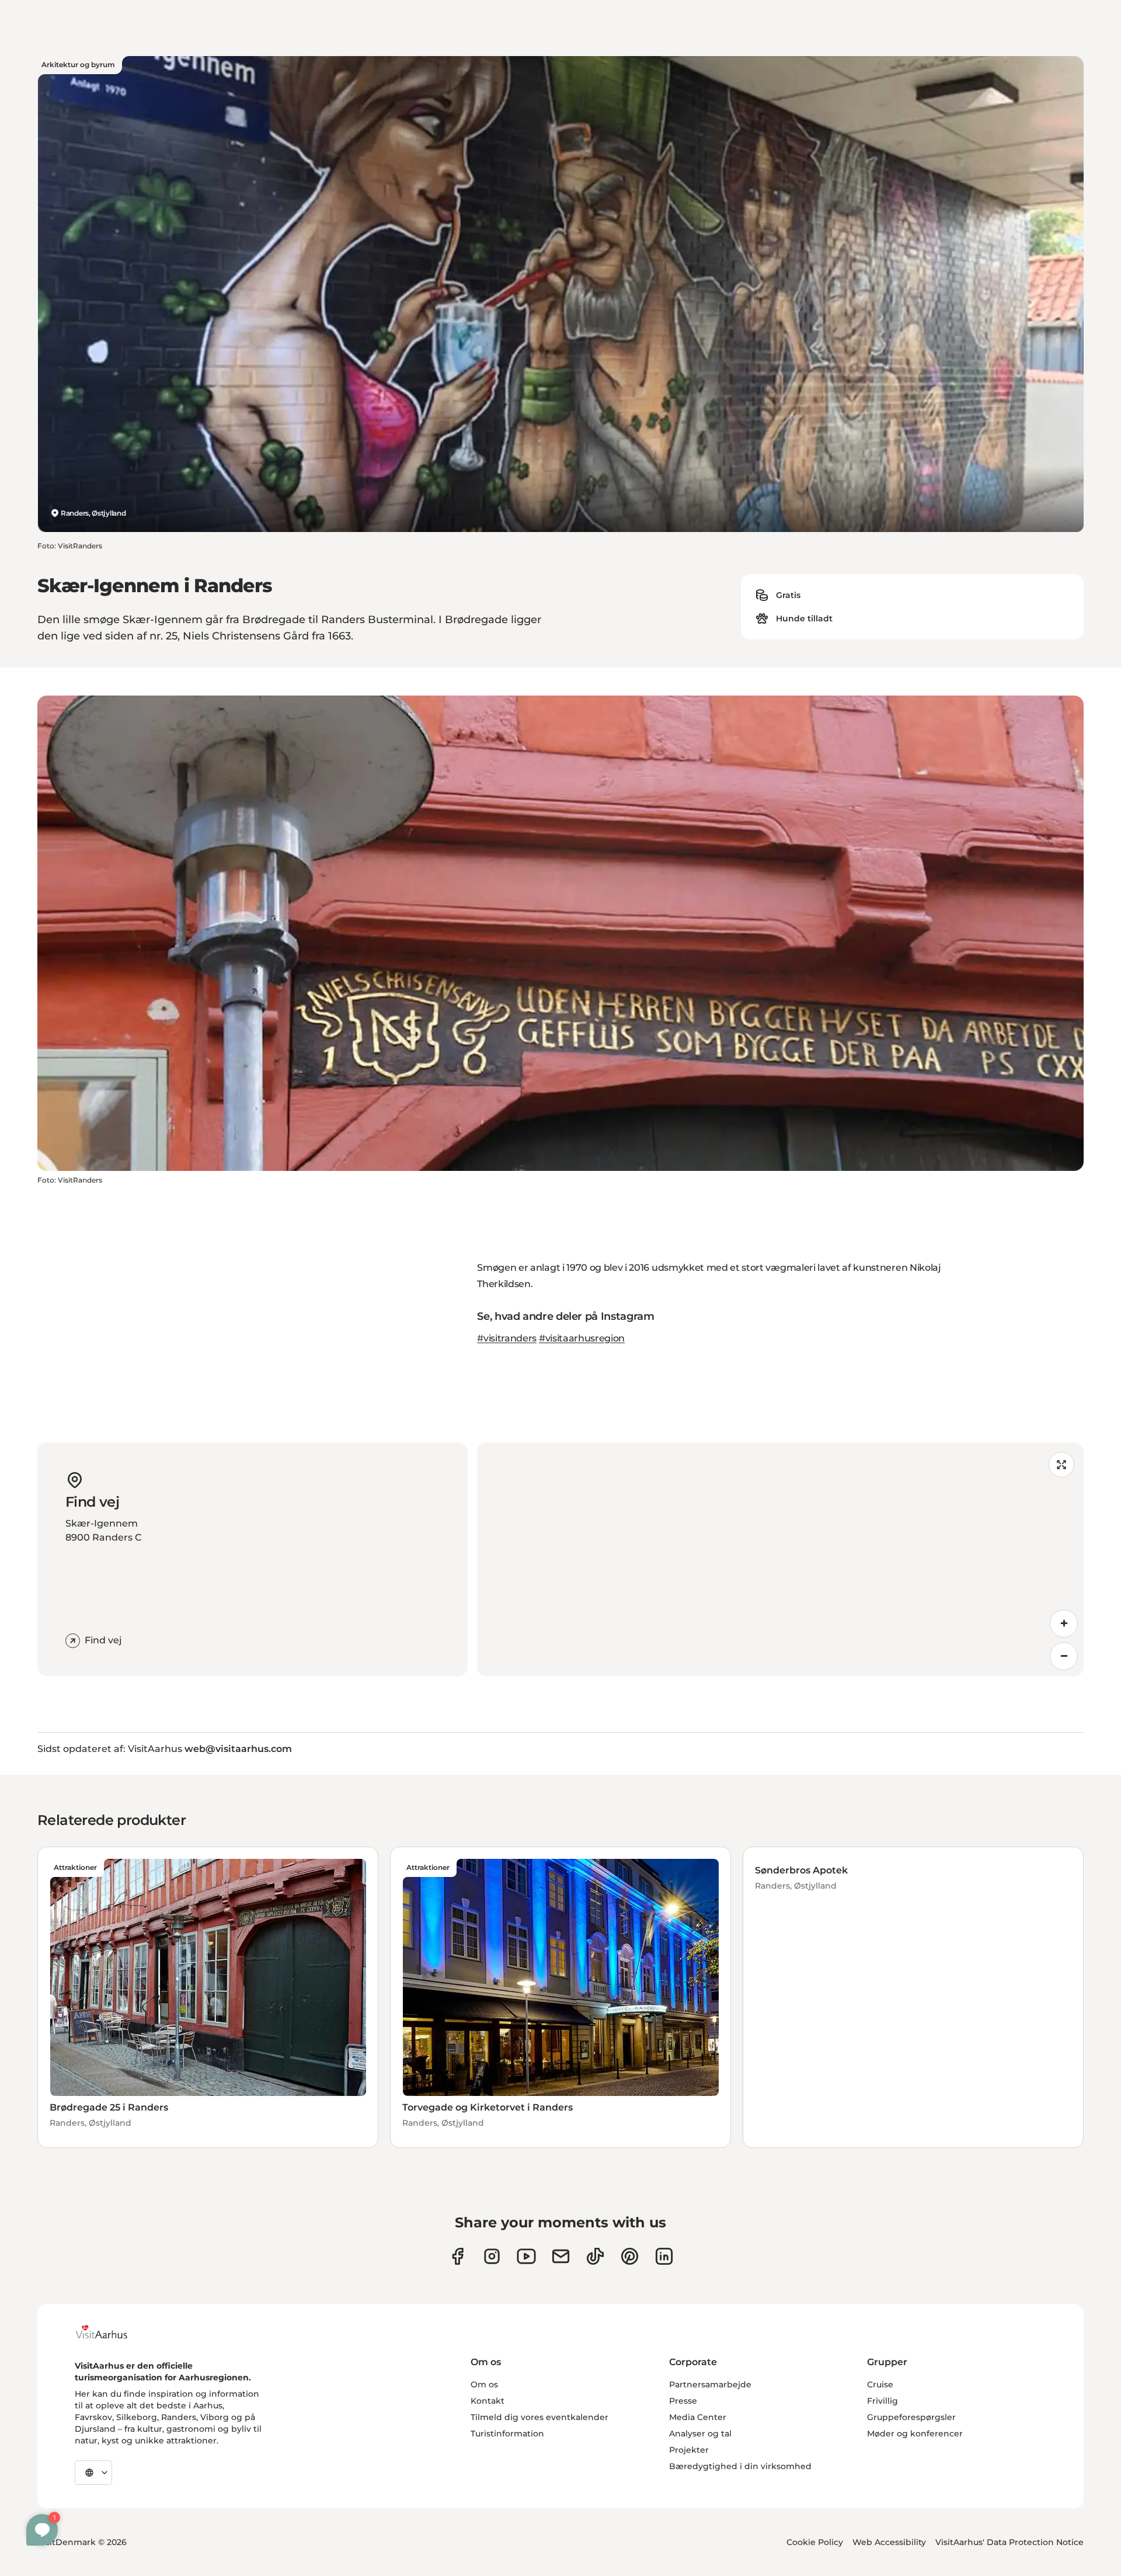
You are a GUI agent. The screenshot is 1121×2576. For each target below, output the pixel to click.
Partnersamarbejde (710, 2384)
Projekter (689, 2450)
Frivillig (882, 2401)
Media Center (698, 2417)
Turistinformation (507, 2434)
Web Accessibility (889, 2542)
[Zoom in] (1064, 1624)
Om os (484, 2384)
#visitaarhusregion (582, 1338)
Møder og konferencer (915, 2434)
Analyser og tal (700, 2434)
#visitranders (507, 1338)
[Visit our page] (492, 2256)
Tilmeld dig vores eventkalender (539, 2417)
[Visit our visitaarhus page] (457, 2256)
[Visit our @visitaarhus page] (595, 2256)
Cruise (880, 2384)
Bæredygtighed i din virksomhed (740, 2466)
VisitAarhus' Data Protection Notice (1009, 2542)
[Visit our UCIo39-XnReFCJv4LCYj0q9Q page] (526, 2256)
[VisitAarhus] (110, 2332)
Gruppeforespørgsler (911, 2417)
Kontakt (488, 2401)
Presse (683, 2401)
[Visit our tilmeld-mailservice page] (561, 2256)
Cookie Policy (815, 2542)
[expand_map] (1061, 1465)
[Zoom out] (1064, 1656)
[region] (780, 1559)
